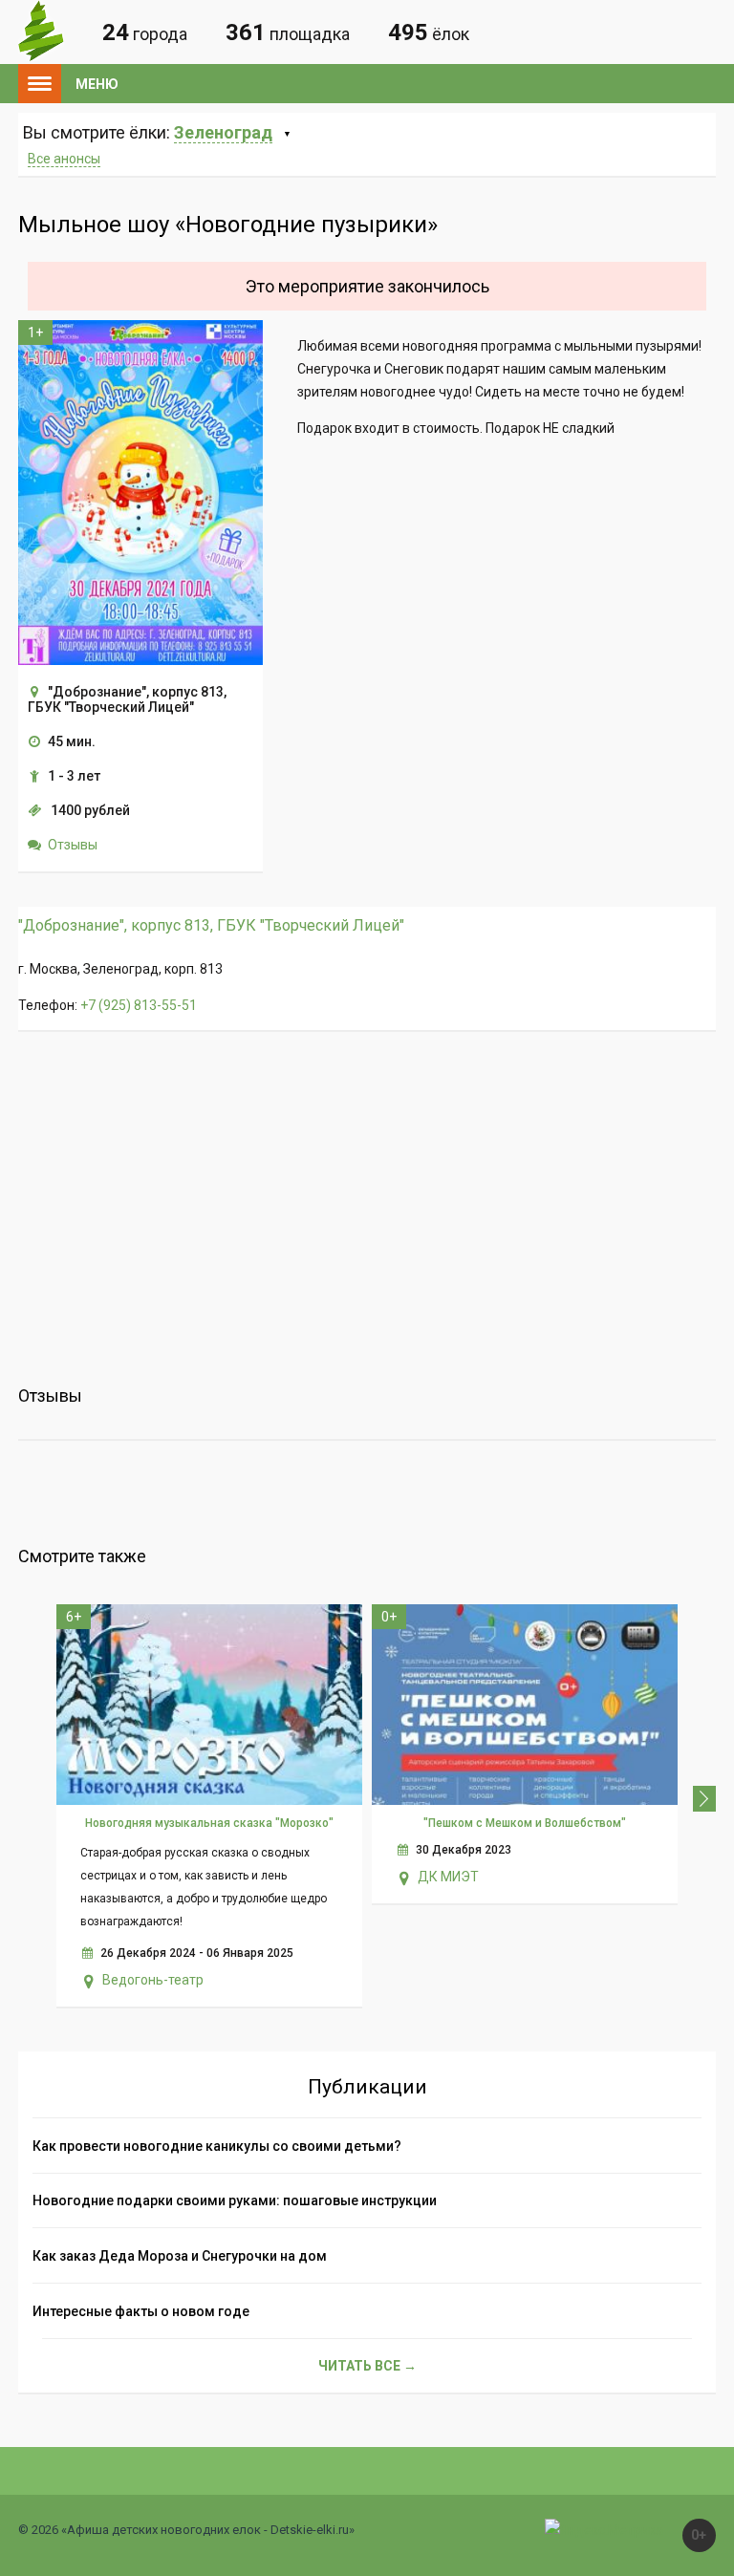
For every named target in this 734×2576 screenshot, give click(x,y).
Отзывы (73, 845)
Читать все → (367, 2366)
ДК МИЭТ (448, 1877)
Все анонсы (64, 159)
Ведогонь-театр (153, 1980)
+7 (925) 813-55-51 (139, 1005)
